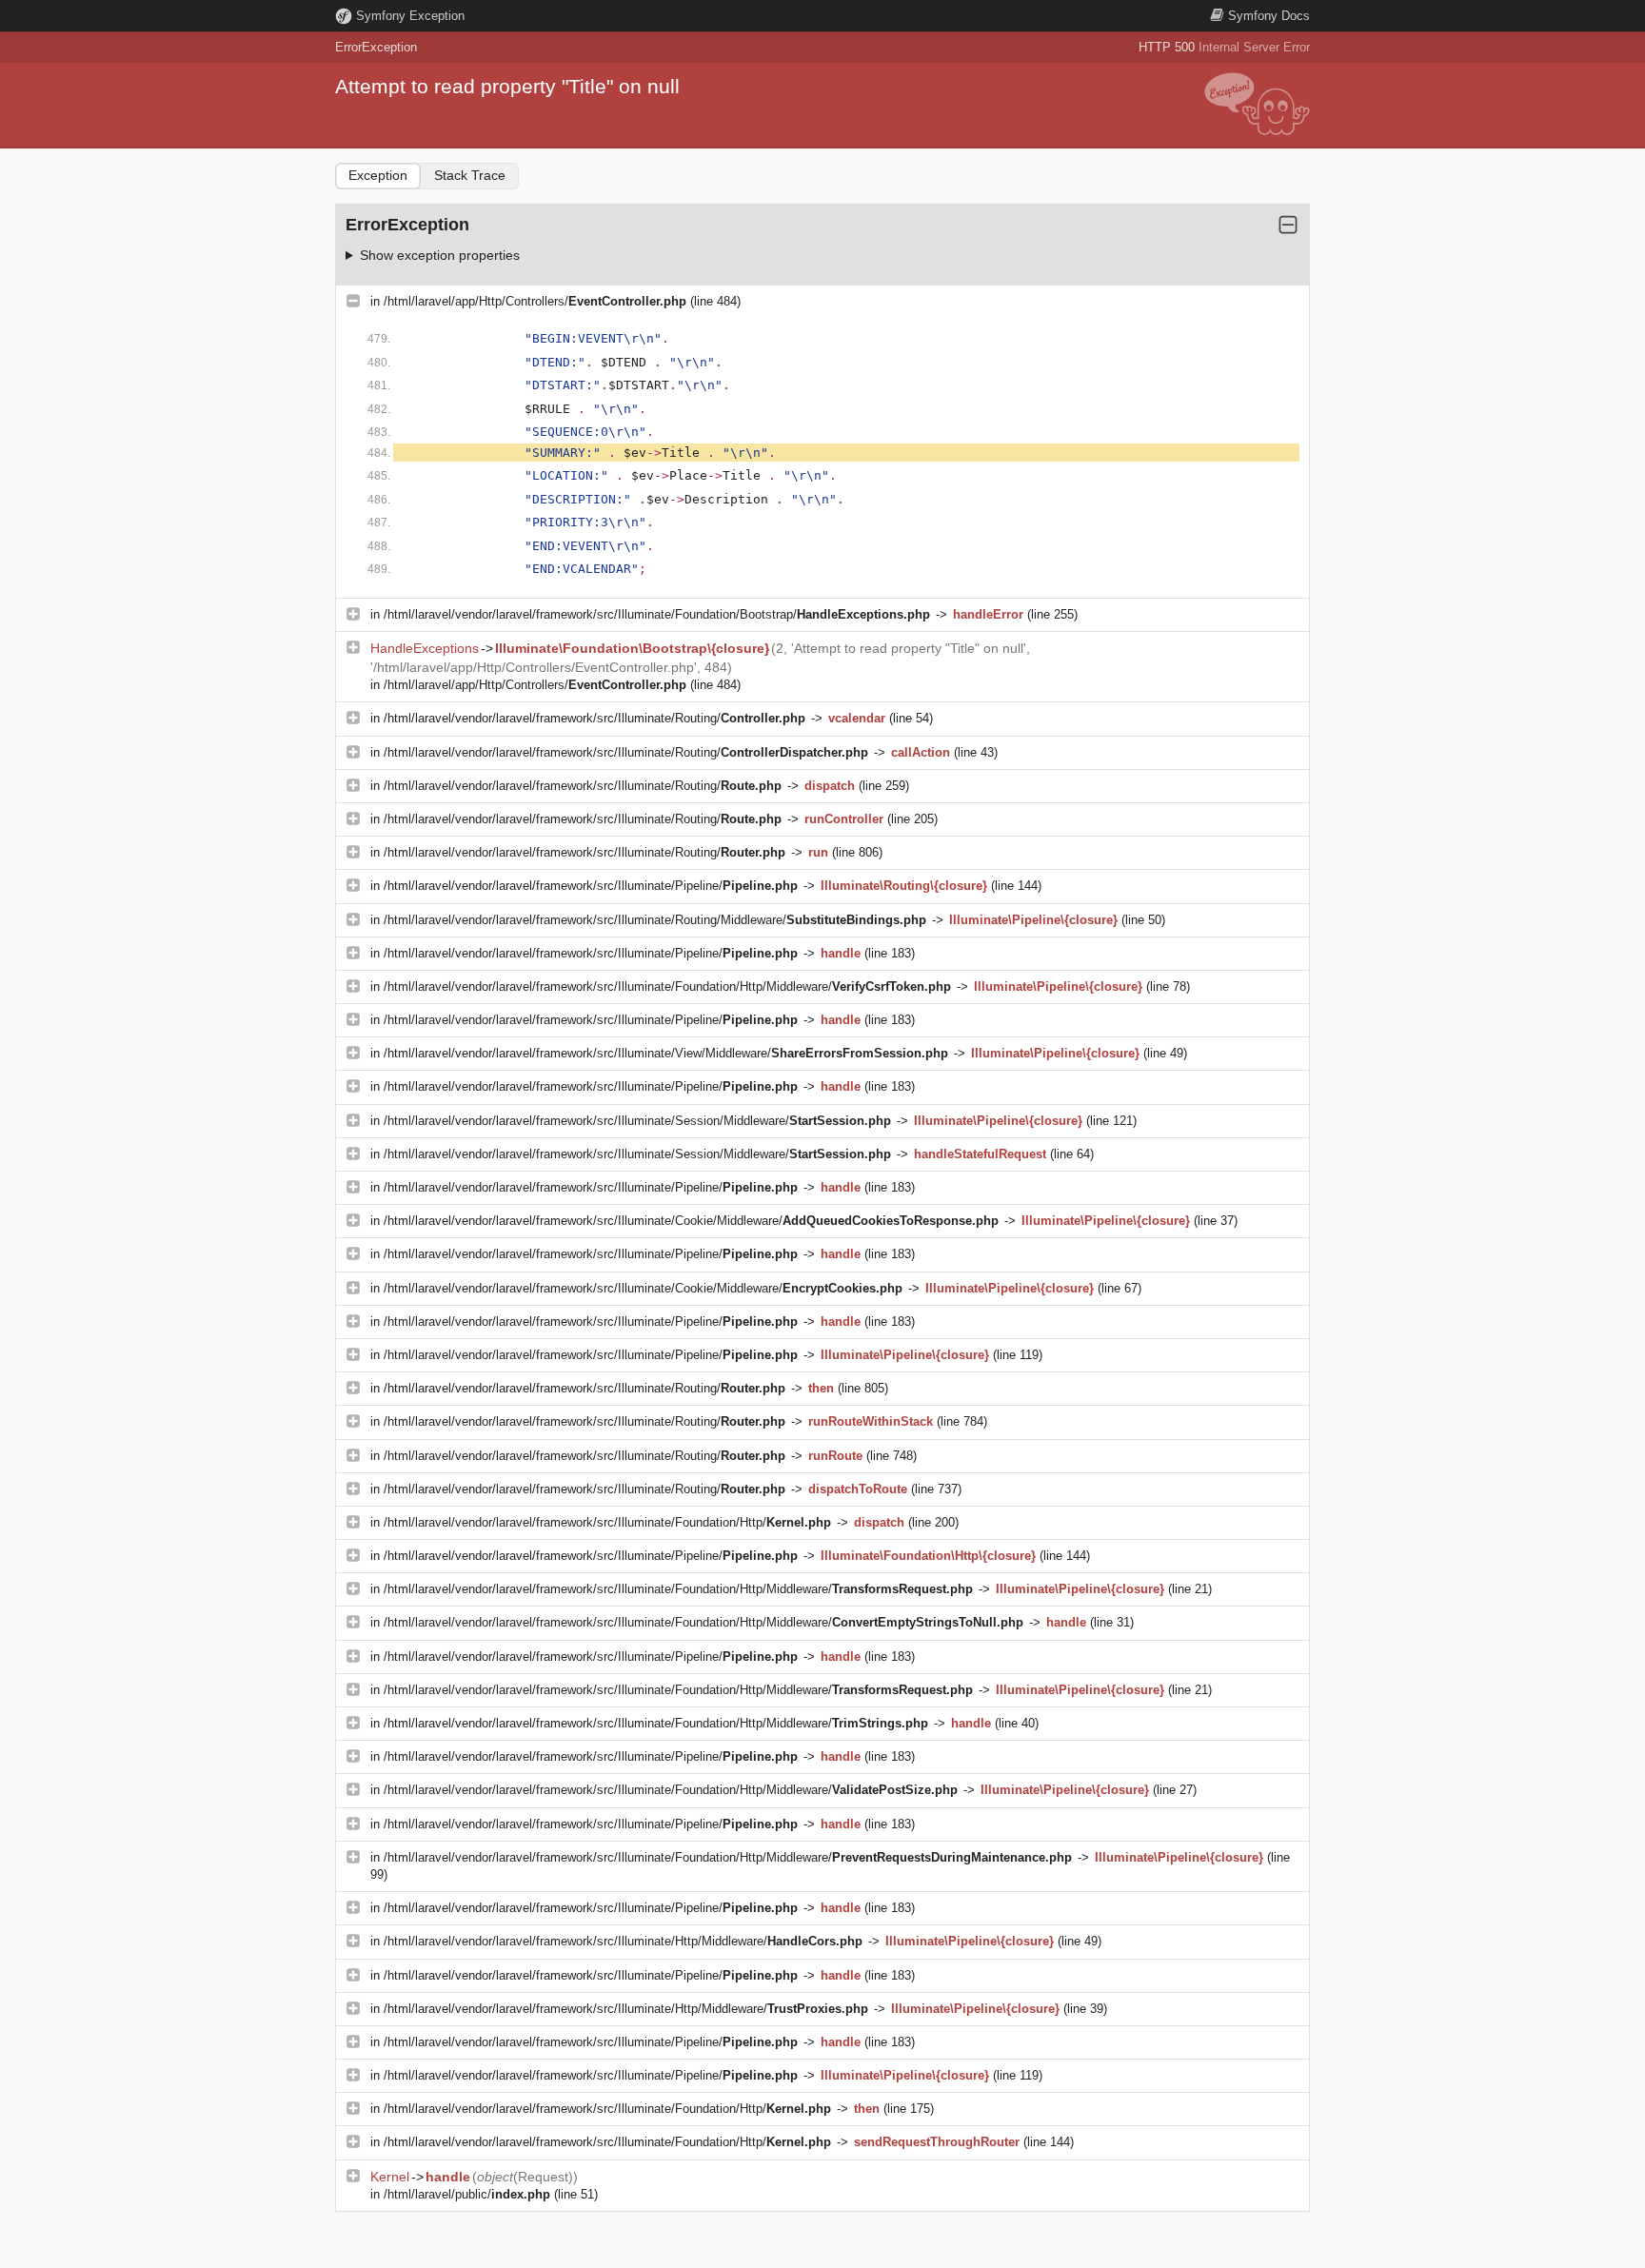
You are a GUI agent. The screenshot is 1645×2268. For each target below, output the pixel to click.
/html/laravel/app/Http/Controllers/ (535, 301)
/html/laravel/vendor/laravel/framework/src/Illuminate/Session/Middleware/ (637, 1121)
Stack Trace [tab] (470, 175)
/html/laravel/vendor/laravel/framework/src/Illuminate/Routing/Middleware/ (655, 920)
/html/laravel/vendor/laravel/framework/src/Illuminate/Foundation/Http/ (607, 1522)
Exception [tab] (378, 175)
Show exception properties (440, 255)
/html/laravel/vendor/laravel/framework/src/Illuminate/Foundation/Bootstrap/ (657, 614)
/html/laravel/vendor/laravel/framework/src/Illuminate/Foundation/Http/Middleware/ (667, 986)
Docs (1269, 16)
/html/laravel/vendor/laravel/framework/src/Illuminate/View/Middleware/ (666, 1053)
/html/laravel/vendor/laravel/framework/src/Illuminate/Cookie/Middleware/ (691, 1221)
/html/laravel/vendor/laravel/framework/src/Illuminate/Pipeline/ (591, 886)
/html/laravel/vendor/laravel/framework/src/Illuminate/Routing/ (595, 718)
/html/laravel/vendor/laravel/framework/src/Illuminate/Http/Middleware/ (623, 1941)
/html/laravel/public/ (467, 2194)
